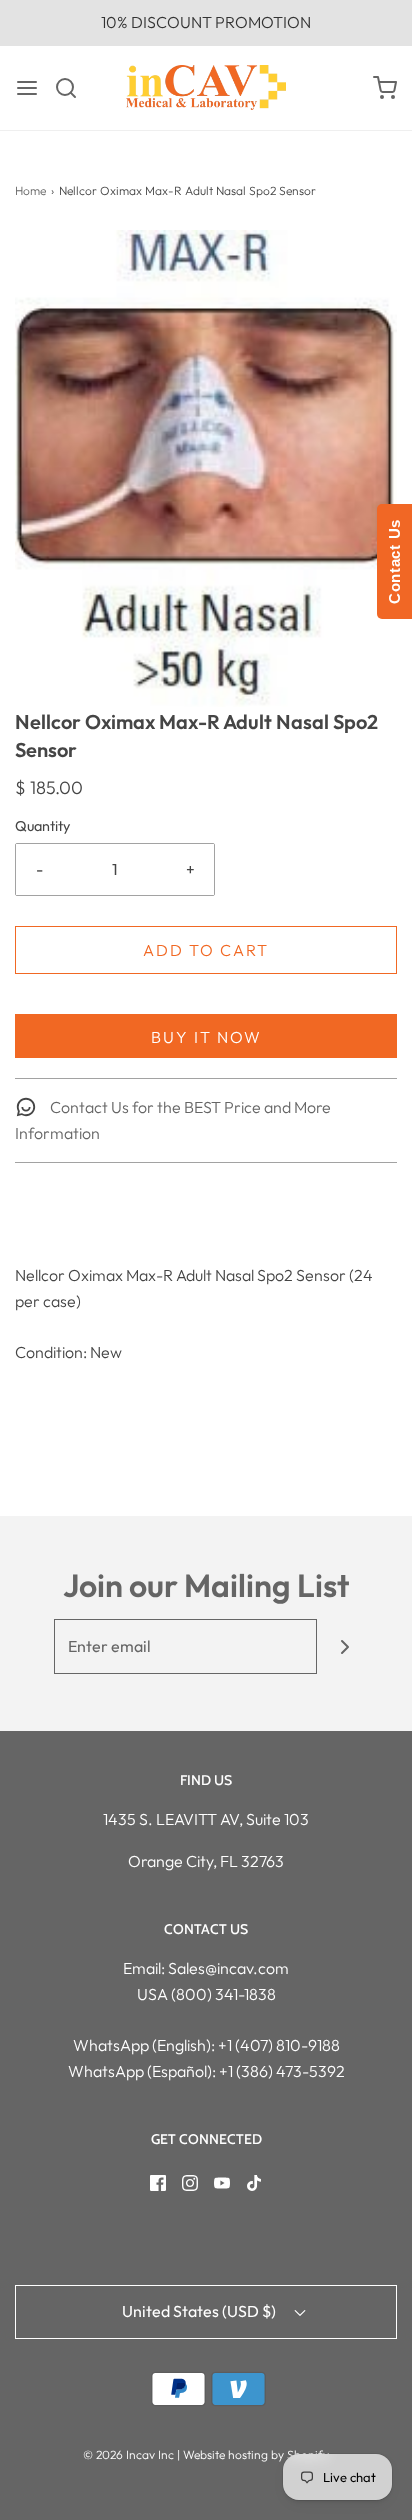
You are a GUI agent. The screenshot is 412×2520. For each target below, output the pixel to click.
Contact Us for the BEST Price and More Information (173, 1120)
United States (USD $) (200, 2311)
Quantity (42, 826)
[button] (206, 469)
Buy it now (206, 1037)
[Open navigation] (27, 88)
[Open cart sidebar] (385, 88)
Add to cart (206, 950)
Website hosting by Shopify (256, 2454)
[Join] (344, 1646)
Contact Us (394, 561)
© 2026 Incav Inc (128, 2454)
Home (30, 190)
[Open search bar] (73, 88)
